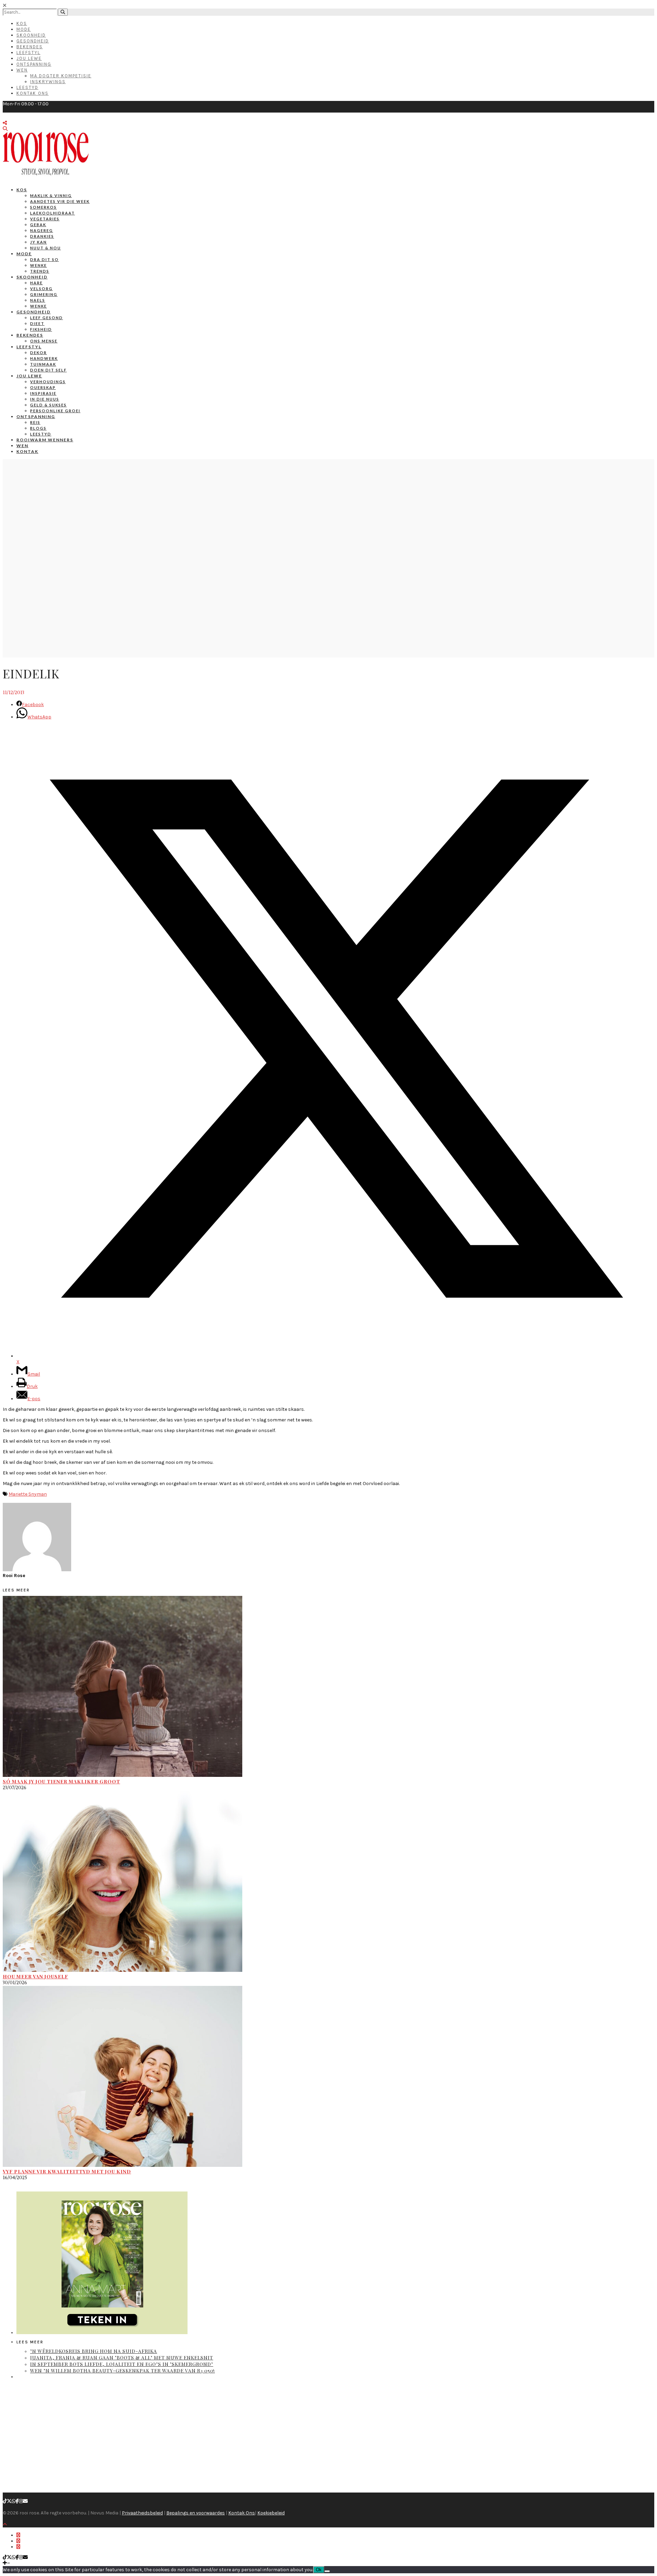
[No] (327, 2571)
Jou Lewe (29, 58)
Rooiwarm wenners (45, 440)
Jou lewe (29, 376)
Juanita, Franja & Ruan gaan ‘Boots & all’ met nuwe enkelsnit (122, 2358)
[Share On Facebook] (18, 2535)
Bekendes (30, 47)
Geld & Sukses (48, 405)
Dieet (37, 323)
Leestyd (27, 87)
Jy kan (38, 242)
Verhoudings (48, 382)
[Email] (25, 2501)
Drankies (42, 236)
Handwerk (44, 358)
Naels (38, 300)
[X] (9, 2501)
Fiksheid (41, 329)
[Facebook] (17, 2501)
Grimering (44, 294)
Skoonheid (31, 35)
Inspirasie (43, 393)
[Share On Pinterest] (18, 2547)
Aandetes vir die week (60, 201)
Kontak (27, 451)
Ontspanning (34, 64)
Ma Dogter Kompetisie (61, 76)
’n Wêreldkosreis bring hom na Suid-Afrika (94, 2351)
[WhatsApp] (14, 2501)
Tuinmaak (43, 364)
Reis (35, 422)
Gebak (38, 225)
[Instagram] (21, 2501)
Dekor (38, 353)
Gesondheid (33, 41)
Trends (40, 271)
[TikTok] (5, 2501)
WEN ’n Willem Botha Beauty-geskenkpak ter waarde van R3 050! (123, 2371)
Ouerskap (43, 387)
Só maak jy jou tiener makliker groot (61, 1781)
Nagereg (42, 230)
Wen (22, 70)
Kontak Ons (33, 93)
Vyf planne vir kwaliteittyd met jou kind (67, 2171)
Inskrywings (48, 82)
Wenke (38, 265)
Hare (36, 283)
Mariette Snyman (28, 1494)
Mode (24, 29)
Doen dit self (48, 370)
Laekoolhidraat (53, 213)
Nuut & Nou (46, 248)
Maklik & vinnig (51, 196)
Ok (319, 2570)
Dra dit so (44, 259)
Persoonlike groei (55, 411)
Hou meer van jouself (35, 1976)
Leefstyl (28, 53)
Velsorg (41, 289)
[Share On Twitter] (18, 2541)
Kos (22, 23)
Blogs (38, 428)
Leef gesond (47, 318)
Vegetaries (45, 219)
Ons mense (44, 341)
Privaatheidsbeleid (142, 2513)
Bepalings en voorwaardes (196, 2513)
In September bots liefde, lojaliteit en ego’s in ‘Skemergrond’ (122, 2364)
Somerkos (43, 207)
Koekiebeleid (271, 2513)
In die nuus (45, 399)
